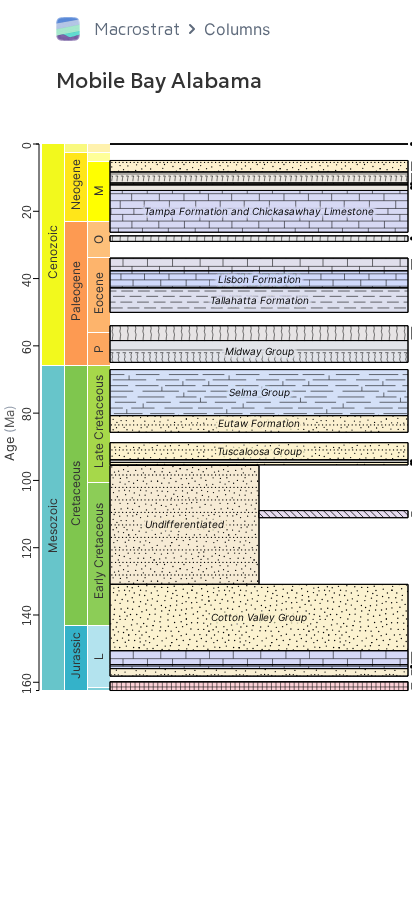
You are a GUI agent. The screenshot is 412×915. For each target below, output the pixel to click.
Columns (237, 29)
